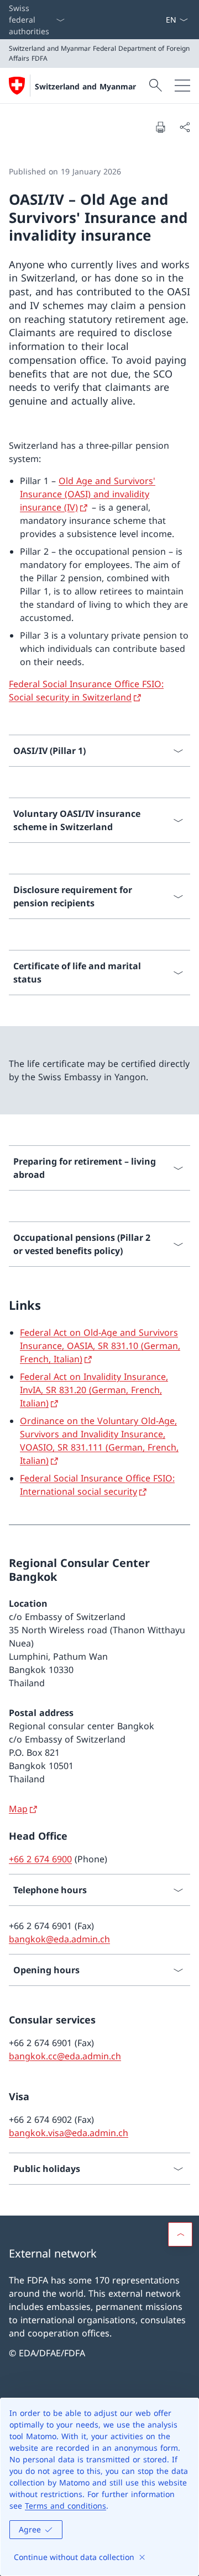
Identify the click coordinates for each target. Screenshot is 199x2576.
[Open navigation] (182, 86)
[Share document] (185, 127)
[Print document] (160, 127)
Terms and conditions (66, 2506)
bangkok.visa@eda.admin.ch (69, 2133)
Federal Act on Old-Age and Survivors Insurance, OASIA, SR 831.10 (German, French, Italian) (100, 1346)
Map (18, 1809)
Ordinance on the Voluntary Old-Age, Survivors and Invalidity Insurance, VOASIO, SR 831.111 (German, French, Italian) (99, 1441)
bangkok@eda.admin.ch (59, 1939)
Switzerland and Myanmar (85, 86)
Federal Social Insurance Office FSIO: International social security (97, 1485)
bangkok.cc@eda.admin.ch (65, 2056)
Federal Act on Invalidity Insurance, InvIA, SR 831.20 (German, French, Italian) (94, 1390)
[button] (180, 2234)
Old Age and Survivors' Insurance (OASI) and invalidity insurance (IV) (88, 494)
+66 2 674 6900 (40, 1859)
